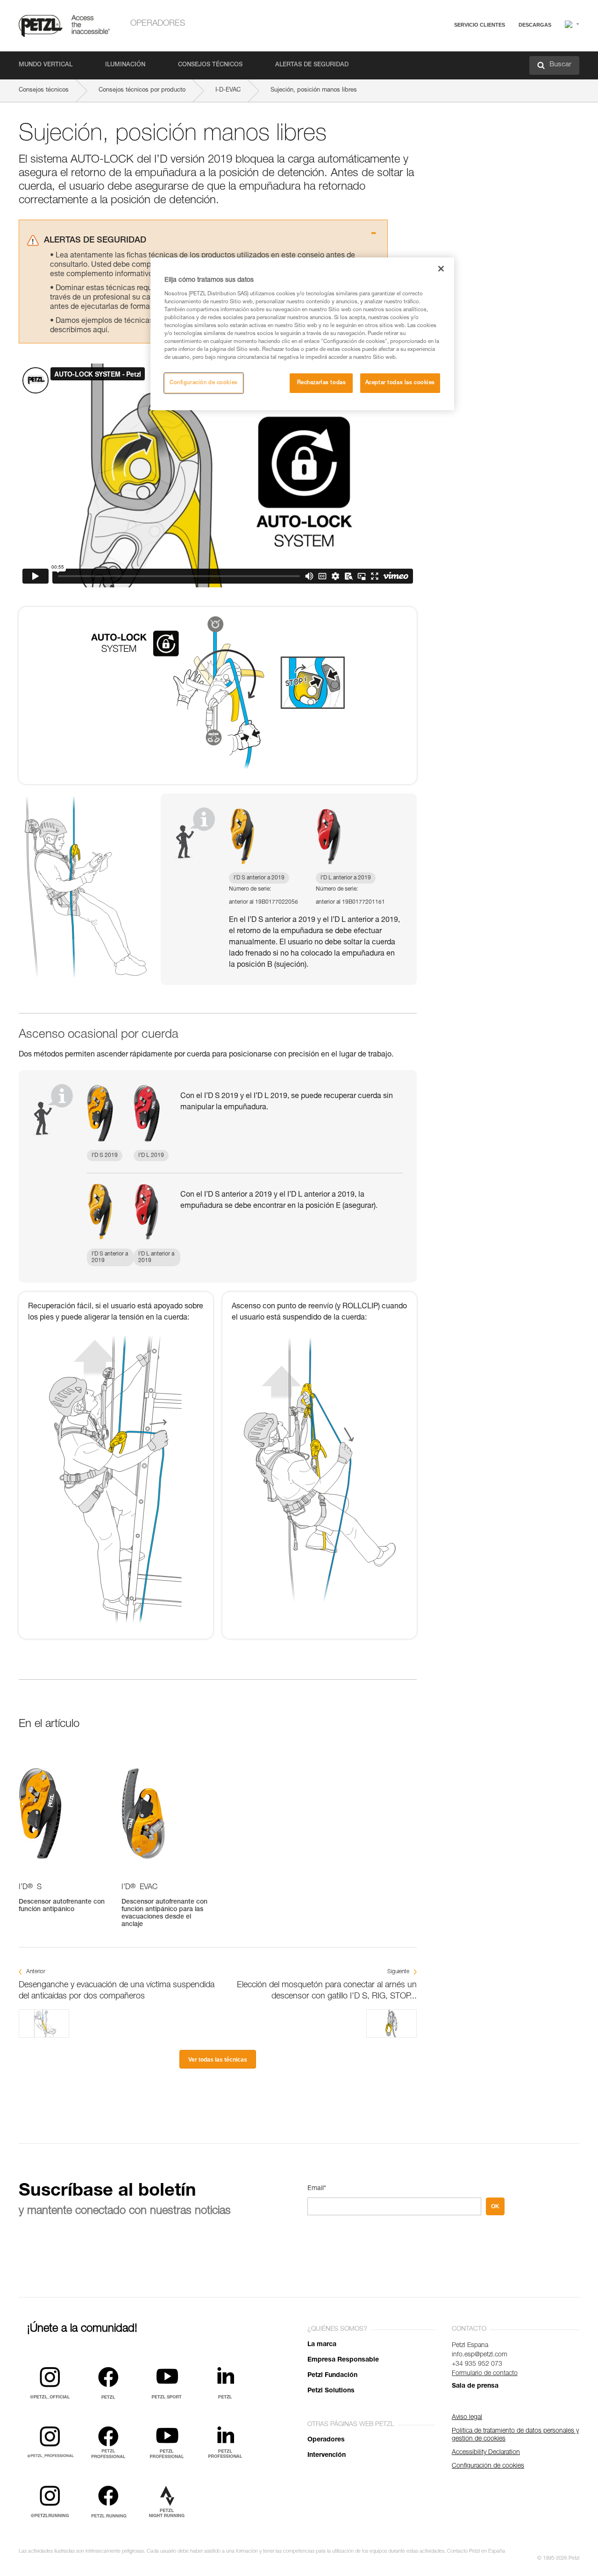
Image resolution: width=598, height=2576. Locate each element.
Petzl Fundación (332, 2376)
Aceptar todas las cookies (400, 383)
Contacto (444, 61)
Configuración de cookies (204, 383)
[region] (302, 334)
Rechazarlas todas (322, 383)
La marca (322, 2345)
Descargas (535, 25)
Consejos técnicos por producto (142, 90)
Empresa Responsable (343, 2360)
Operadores (158, 24)
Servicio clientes (480, 25)
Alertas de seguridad (312, 65)
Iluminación (125, 65)
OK (495, 2206)
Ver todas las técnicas (218, 2060)
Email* (317, 2189)
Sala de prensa (475, 2386)
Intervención (327, 2455)
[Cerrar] (441, 269)
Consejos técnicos (210, 65)
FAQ (437, 47)
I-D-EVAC (228, 90)
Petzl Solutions (331, 2391)
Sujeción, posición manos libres (314, 90)
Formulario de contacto (485, 2374)
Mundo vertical (46, 65)
